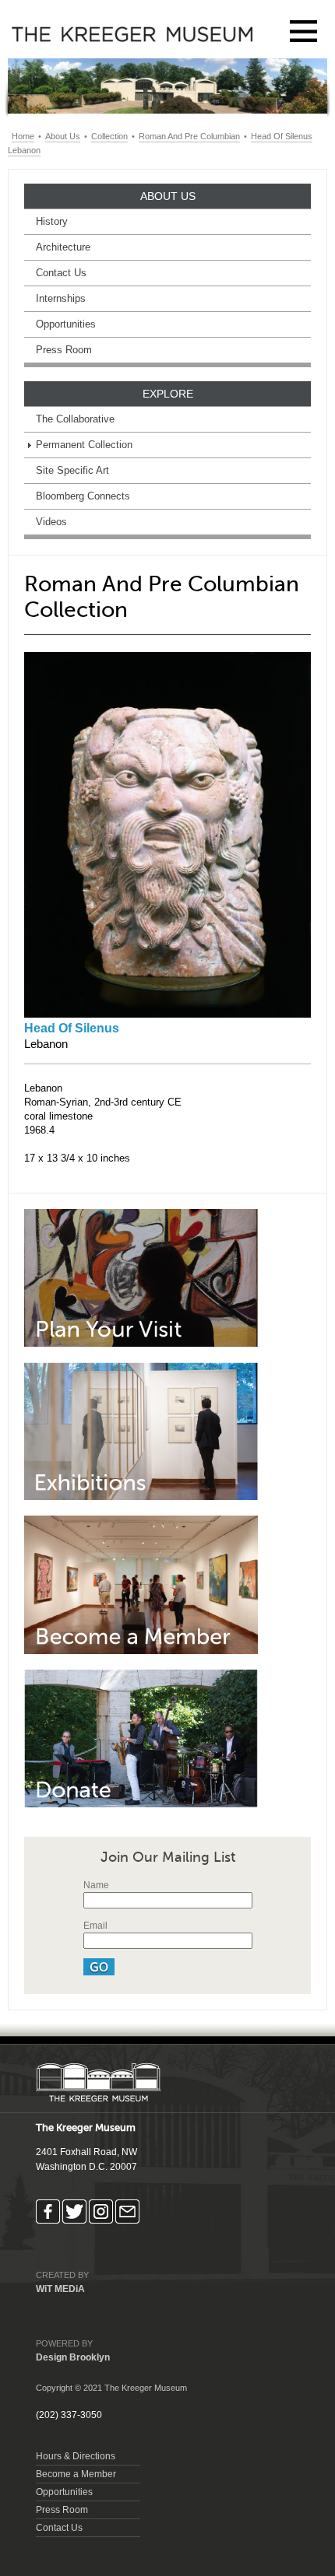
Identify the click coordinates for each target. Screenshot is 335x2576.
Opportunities (66, 324)
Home (23, 136)
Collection (109, 136)
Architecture (63, 247)
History (52, 221)
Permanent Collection (84, 445)
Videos (51, 522)
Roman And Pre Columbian (189, 136)
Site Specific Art (72, 470)
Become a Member (76, 2474)
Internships (61, 298)
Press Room (64, 350)
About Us (63, 136)
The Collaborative (75, 419)
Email (95, 1926)
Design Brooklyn (73, 2357)
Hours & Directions (76, 2456)
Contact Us (61, 273)
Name (96, 1885)
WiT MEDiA (60, 2289)
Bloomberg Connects (83, 496)
